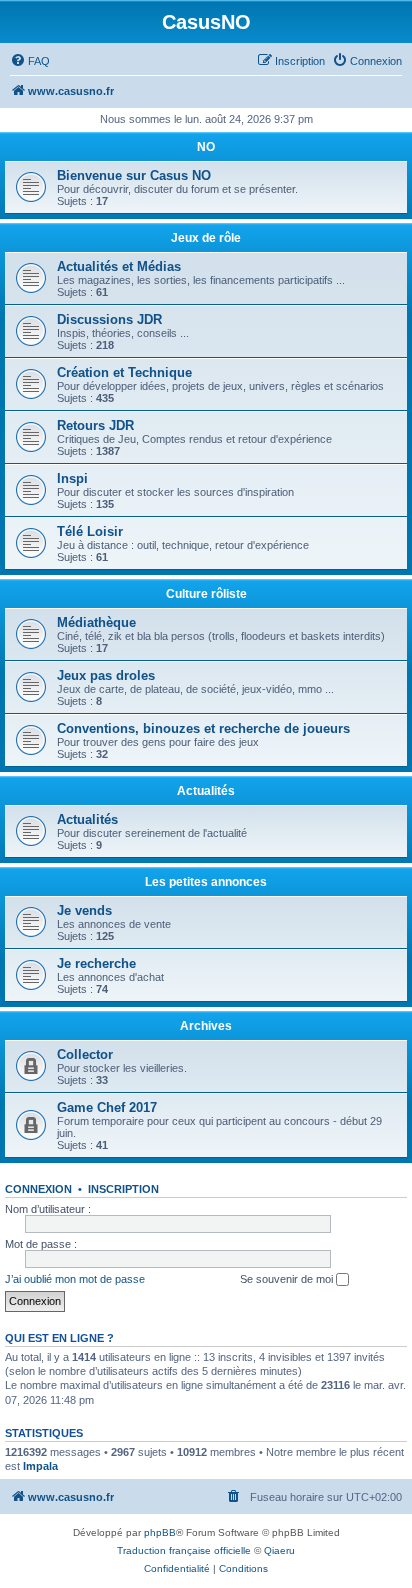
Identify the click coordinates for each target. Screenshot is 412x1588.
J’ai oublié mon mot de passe (75, 1279)
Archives (206, 1026)
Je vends (84, 910)
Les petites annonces (206, 882)
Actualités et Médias (119, 266)
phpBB (160, 1532)
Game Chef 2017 (107, 1107)
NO (206, 147)
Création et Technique (124, 372)
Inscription (123, 1189)
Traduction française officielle (184, 1550)
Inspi (72, 478)
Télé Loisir (90, 531)
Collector (85, 1054)
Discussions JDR (109, 319)
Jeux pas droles (106, 675)
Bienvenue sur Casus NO (134, 175)
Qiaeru (279, 1550)
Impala (40, 1466)
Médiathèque (96, 622)
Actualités (206, 791)
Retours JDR (95, 425)
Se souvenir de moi (288, 1279)
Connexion (38, 1189)
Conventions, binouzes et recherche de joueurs (203, 728)
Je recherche (96, 963)
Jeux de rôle (206, 238)
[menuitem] (30, 61)
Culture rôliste (206, 594)
